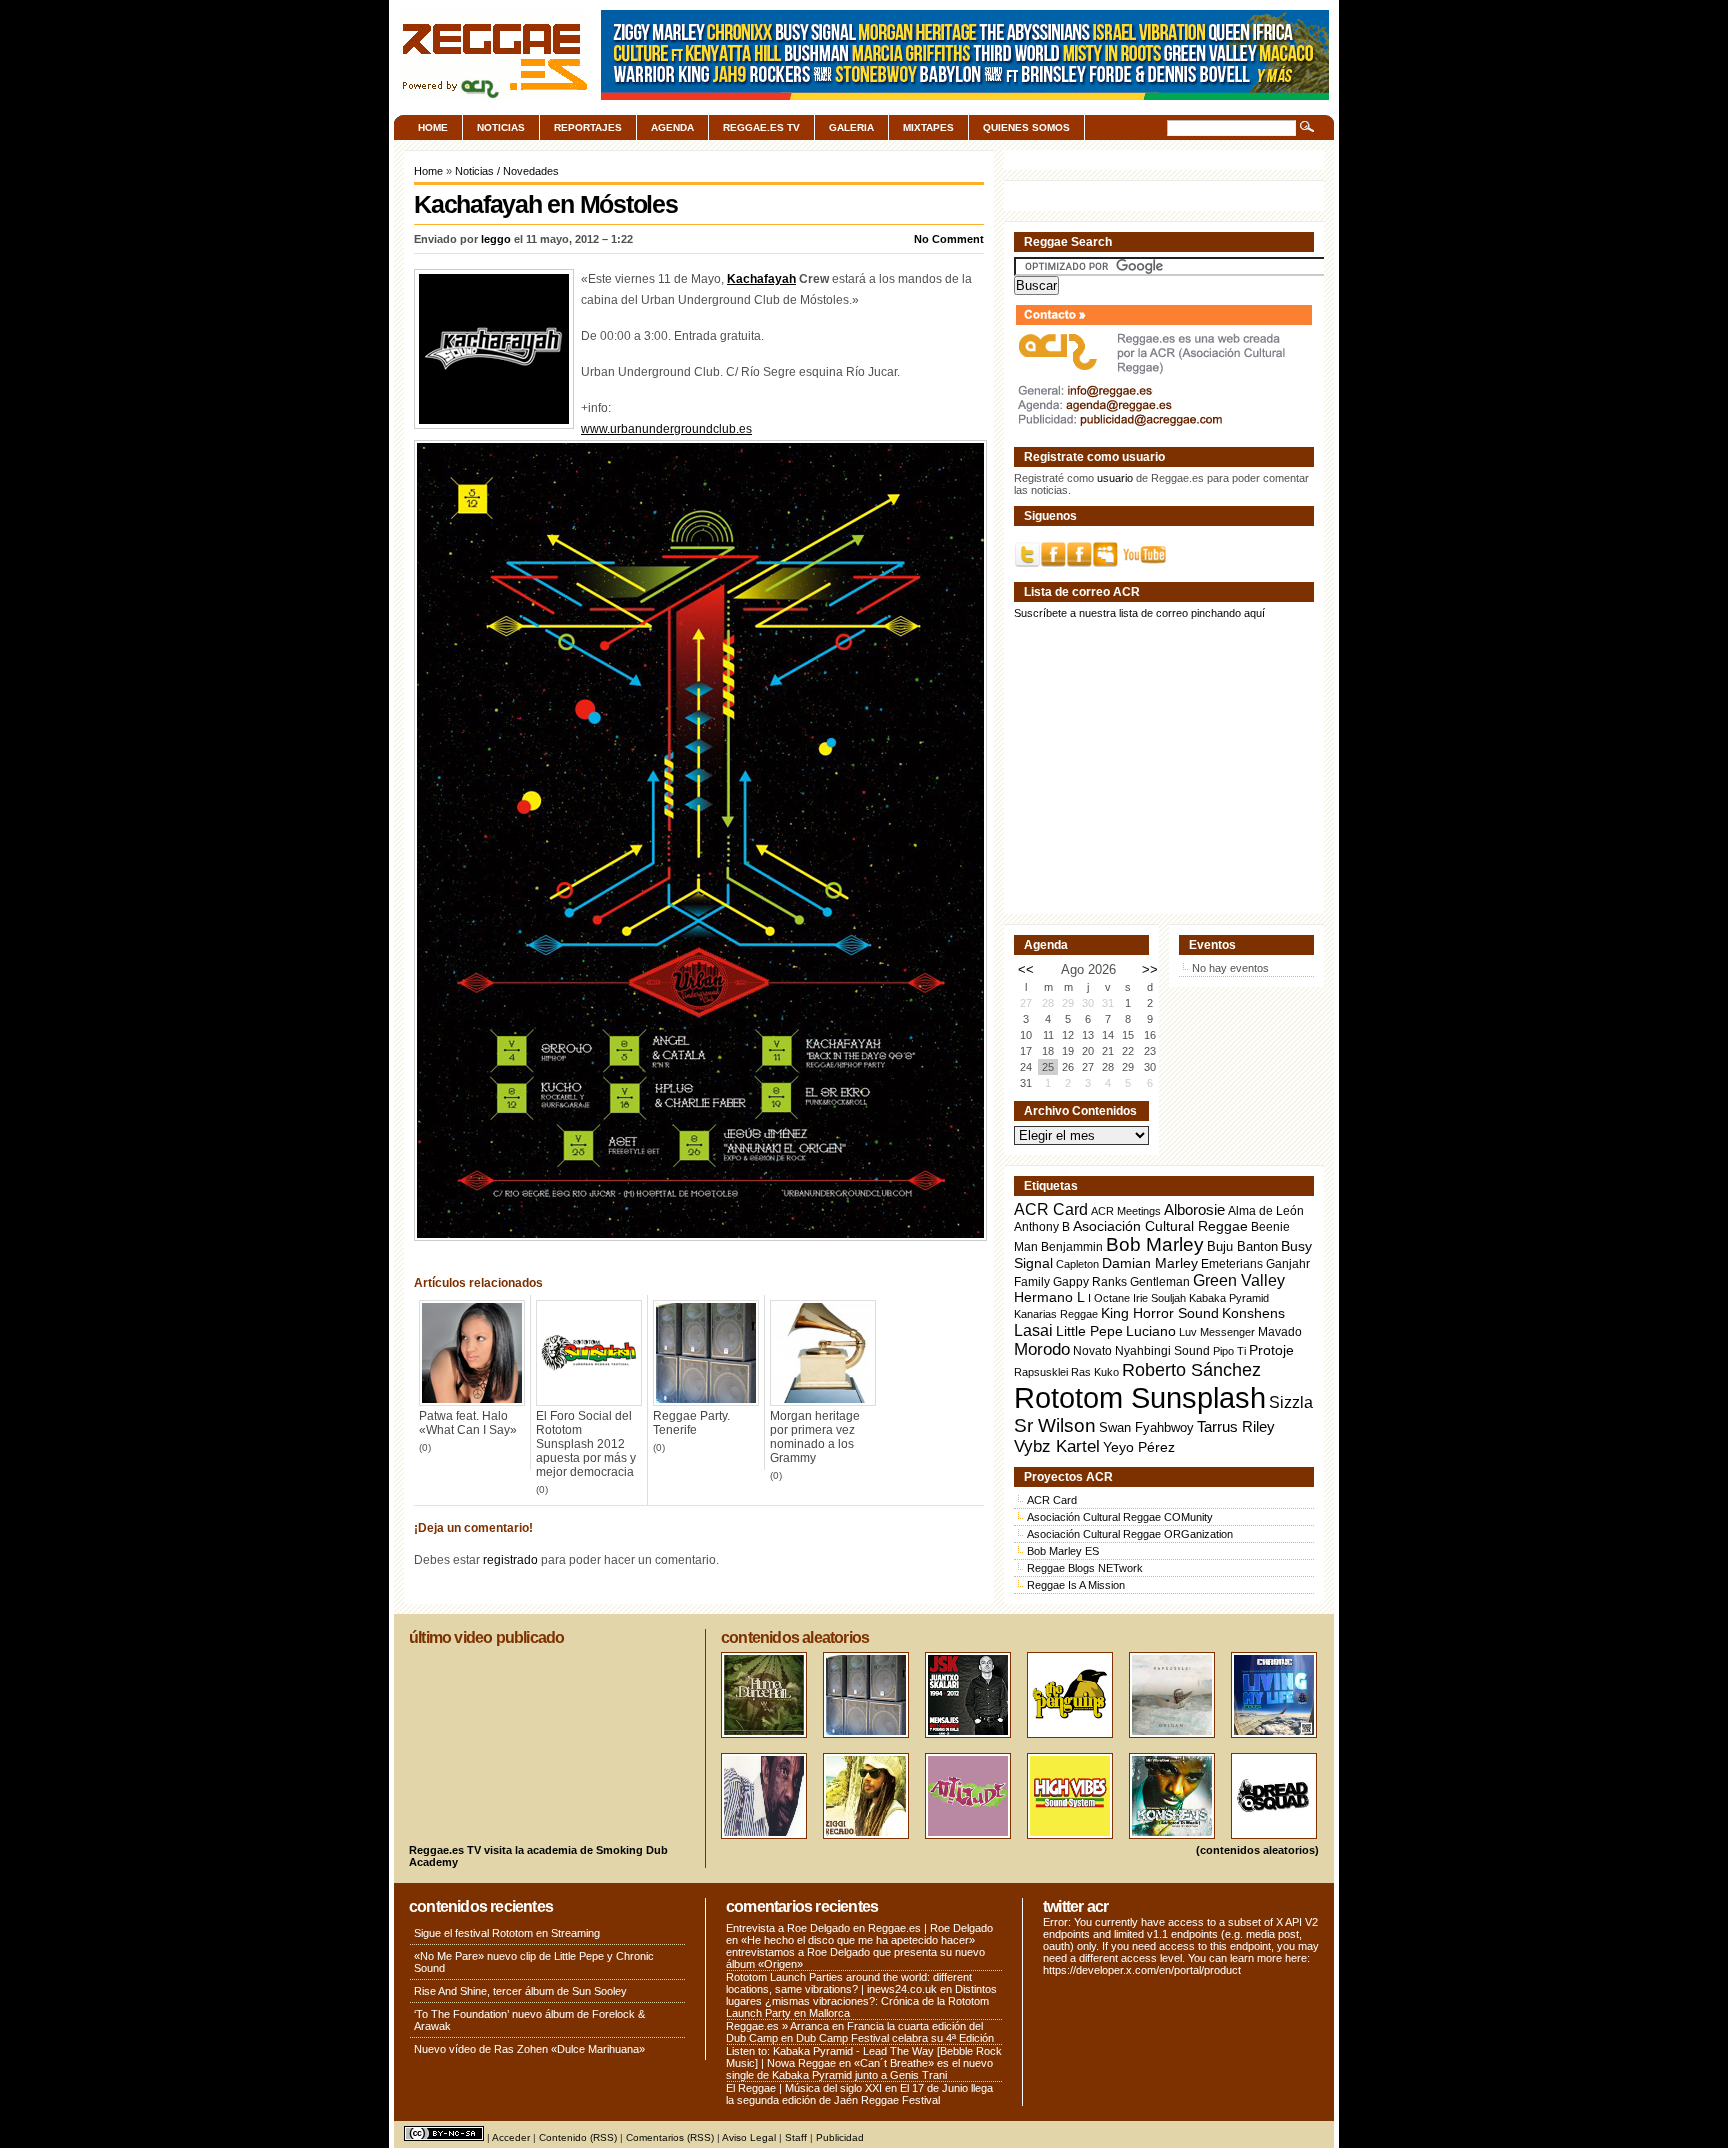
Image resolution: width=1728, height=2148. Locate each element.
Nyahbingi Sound (1162, 1351)
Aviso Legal (749, 2137)
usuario (1115, 478)
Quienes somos (1026, 127)
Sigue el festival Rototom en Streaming (507, 1933)
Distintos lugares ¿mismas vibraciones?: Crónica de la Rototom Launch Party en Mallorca (861, 2001)
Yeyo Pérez (1139, 1447)
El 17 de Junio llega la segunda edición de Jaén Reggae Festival (859, 2094)
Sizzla (1291, 1402)
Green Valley (1239, 1280)
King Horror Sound (1160, 1313)
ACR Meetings (1126, 1211)
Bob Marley (1155, 1244)
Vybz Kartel (1057, 1446)
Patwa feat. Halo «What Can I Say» (468, 1423)
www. (595, 429)
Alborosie (1194, 1209)
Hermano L (1049, 1297)
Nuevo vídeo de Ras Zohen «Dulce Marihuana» (529, 2049)
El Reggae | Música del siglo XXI (804, 2088)
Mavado (1280, 1332)
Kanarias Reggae (1056, 1314)
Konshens (1253, 1313)
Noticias (501, 127)
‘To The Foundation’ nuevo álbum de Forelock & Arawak (529, 2020)
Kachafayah (761, 279)
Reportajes (588, 127)
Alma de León (1266, 1210)
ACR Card (1051, 1209)
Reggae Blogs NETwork (1085, 1568)
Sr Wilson (1055, 1425)
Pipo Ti (1229, 1351)
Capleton (1077, 1264)
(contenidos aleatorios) (1257, 1850)
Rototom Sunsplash (1140, 1397)
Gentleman (1160, 1282)
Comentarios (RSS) (670, 2137)
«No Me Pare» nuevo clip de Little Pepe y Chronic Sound (534, 1962)
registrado (510, 1560)
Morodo (1042, 1349)
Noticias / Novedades (507, 171)
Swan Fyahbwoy (1146, 1427)
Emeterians (1232, 1264)
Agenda (672, 127)
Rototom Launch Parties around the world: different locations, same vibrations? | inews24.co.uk (849, 1983)
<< (1026, 969)
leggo (496, 239)
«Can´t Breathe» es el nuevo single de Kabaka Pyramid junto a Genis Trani (859, 2069)
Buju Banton (1242, 1247)
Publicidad (840, 2137)
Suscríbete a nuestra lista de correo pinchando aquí (1139, 613)
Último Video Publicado (486, 1637)
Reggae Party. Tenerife (691, 1423)
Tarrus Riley (1236, 1426)
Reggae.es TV (761, 127)
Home (433, 127)
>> (1150, 969)
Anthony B (1042, 1226)
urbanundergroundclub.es (681, 429)
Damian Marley (1150, 1263)
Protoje (1271, 1350)
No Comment (949, 239)
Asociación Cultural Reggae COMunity (1120, 1517)
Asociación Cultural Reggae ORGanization (1130, 1534)
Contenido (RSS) (578, 2137)
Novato (1092, 1350)
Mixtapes (928, 127)
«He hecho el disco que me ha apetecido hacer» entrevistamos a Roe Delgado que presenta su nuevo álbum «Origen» (855, 1952)
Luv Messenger (1217, 1332)
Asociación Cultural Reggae (1160, 1226)
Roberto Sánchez (1191, 1370)
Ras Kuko (1095, 1372)
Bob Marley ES (1063, 1551)
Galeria (851, 127)
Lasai (1033, 1330)
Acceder (511, 2137)
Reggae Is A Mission (1076, 1585)
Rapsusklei (1041, 1372)
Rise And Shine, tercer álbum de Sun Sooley (520, 1991)
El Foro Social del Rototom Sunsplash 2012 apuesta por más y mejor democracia (586, 1444)
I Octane (1109, 1298)
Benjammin (1072, 1247)
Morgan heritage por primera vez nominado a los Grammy (815, 1437)
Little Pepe (1089, 1331)
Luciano (1151, 1331)
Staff (796, 2137)
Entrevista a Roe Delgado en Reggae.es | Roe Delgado (859, 1928)
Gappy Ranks (1090, 1281)
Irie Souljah (1159, 1298)
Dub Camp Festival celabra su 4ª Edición (895, 2038)
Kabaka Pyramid (1229, 1298)
